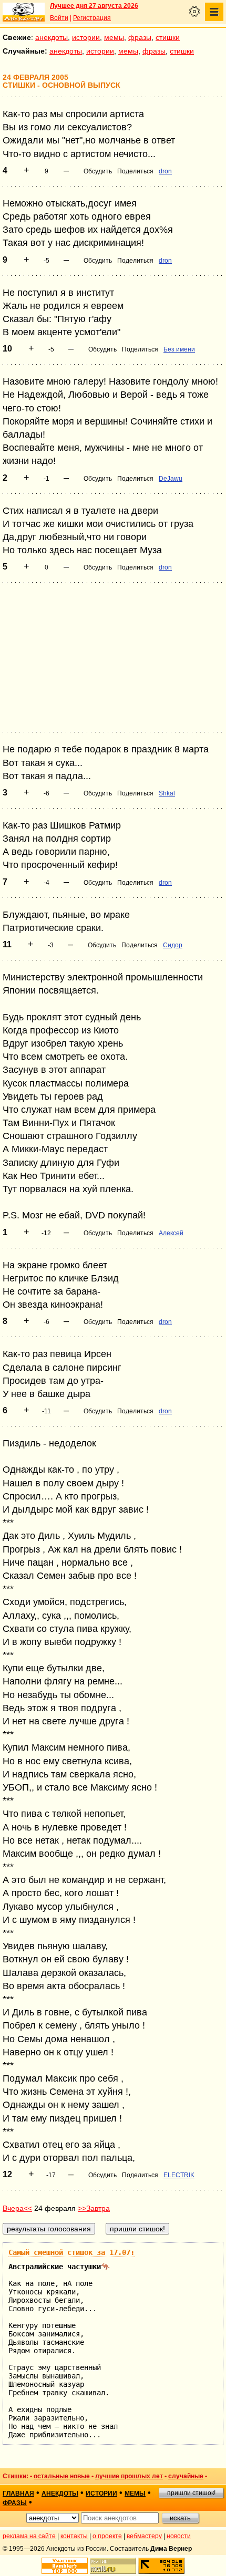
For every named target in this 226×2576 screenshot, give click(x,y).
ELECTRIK (179, 2175)
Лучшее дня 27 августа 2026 (94, 6)
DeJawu (171, 479)
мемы (114, 37)
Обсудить (98, 171)
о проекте (107, 2536)
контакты (74, 2536)
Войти (59, 18)
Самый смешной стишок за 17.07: (71, 2252)
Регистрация (92, 18)
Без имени (179, 349)
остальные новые (62, 2476)
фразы (140, 37)
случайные (186, 2476)
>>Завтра (94, 2208)
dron (165, 171)
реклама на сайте (29, 2536)
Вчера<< (17, 2208)
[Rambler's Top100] (65, 2566)
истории (86, 37)
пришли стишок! (191, 2493)
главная (18, 2494)
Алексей (171, 1233)
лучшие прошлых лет (129, 2476)
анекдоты (52, 37)
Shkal (167, 793)
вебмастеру (144, 2536)
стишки (168, 37)
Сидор (173, 945)
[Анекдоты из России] (24, 12)
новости (179, 2536)
